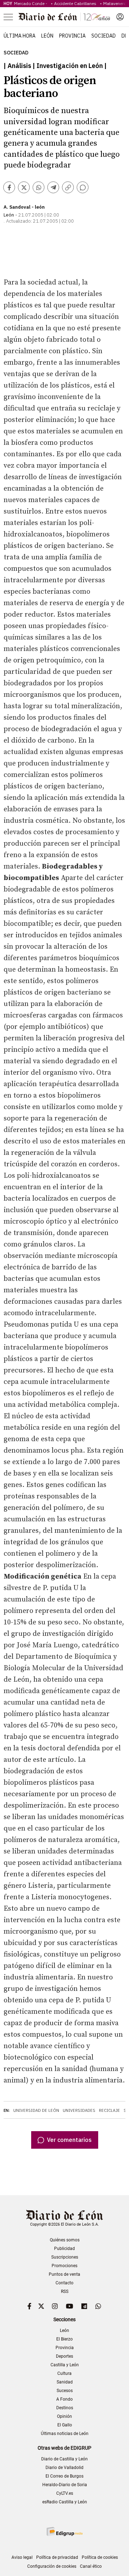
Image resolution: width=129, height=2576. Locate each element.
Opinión (64, 2416)
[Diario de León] (64, 17)
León (47, 36)
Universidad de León (36, 2110)
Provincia (72, 36)
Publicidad (64, 2249)
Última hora (20, 36)
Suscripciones (65, 2257)
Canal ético (91, 2566)
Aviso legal (22, 2557)
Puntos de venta (64, 2274)
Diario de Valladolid (64, 2468)
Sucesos (65, 2391)
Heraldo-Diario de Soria (65, 2485)
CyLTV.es (65, 2493)
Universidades (79, 2110)
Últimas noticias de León (65, 2434)
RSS (65, 2291)
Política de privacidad (57, 2557)
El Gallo (65, 2425)
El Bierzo (64, 2339)
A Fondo (64, 2399)
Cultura (64, 2373)
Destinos (65, 2408)
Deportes (64, 2356)
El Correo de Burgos (64, 2476)
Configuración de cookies (52, 2566)
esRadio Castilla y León (65, 2502)
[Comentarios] (83, 187)
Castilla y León (65, 2365)
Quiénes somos (65, 2240)
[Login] (120, 17)
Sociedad (104, 36)
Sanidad (65, 2382)
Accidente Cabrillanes (76, 3)
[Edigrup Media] (64, 2531)
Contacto (64, 2283)
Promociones (64, 2266)
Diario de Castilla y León (64, 2459)
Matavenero (115, 3)
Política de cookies (100, 2557)
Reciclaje (109, 2110)
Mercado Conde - (32, 3)
